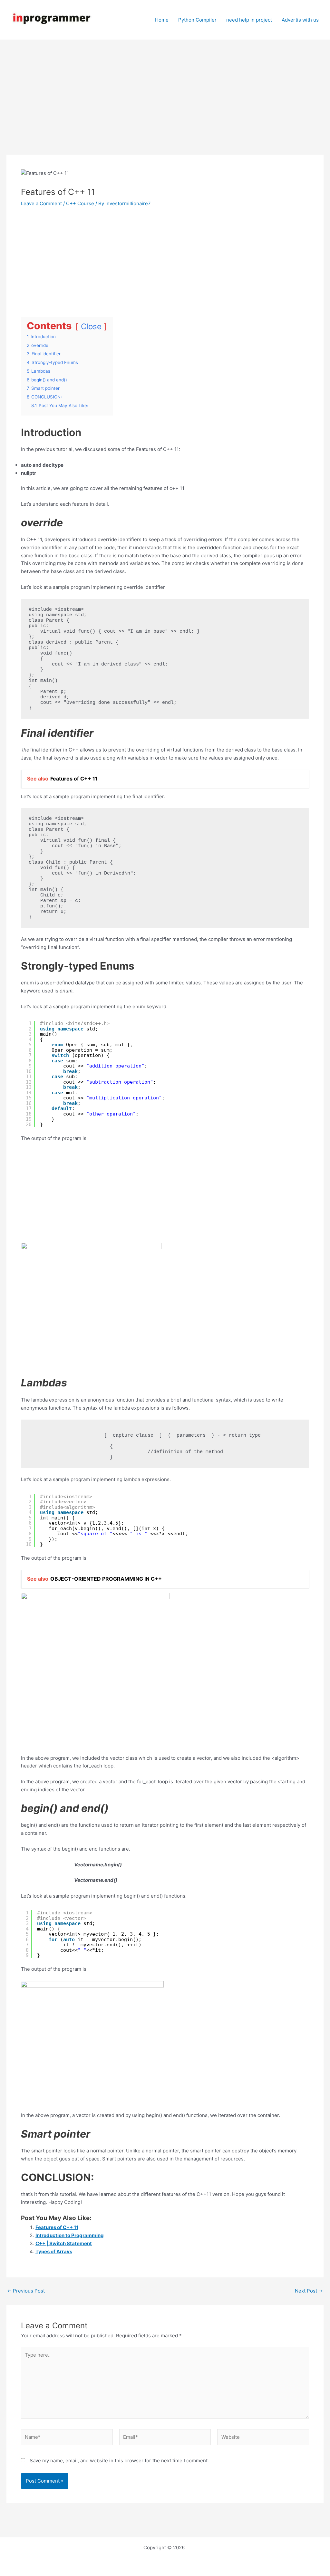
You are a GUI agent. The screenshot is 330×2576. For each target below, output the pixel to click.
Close (91, 326)
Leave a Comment (41, 203)
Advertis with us (300, 20)
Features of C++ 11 (57, 2227)
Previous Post (26, 2291)
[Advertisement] (165, 107)
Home (162, 20)
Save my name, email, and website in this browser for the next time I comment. (119, 2461)
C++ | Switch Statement (64, 2243)
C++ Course (80, 203)
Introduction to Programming (70, 2235)
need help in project (249, 20)
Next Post (309, 2291)
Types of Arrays (54, 2251)
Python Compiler (197, 20)
